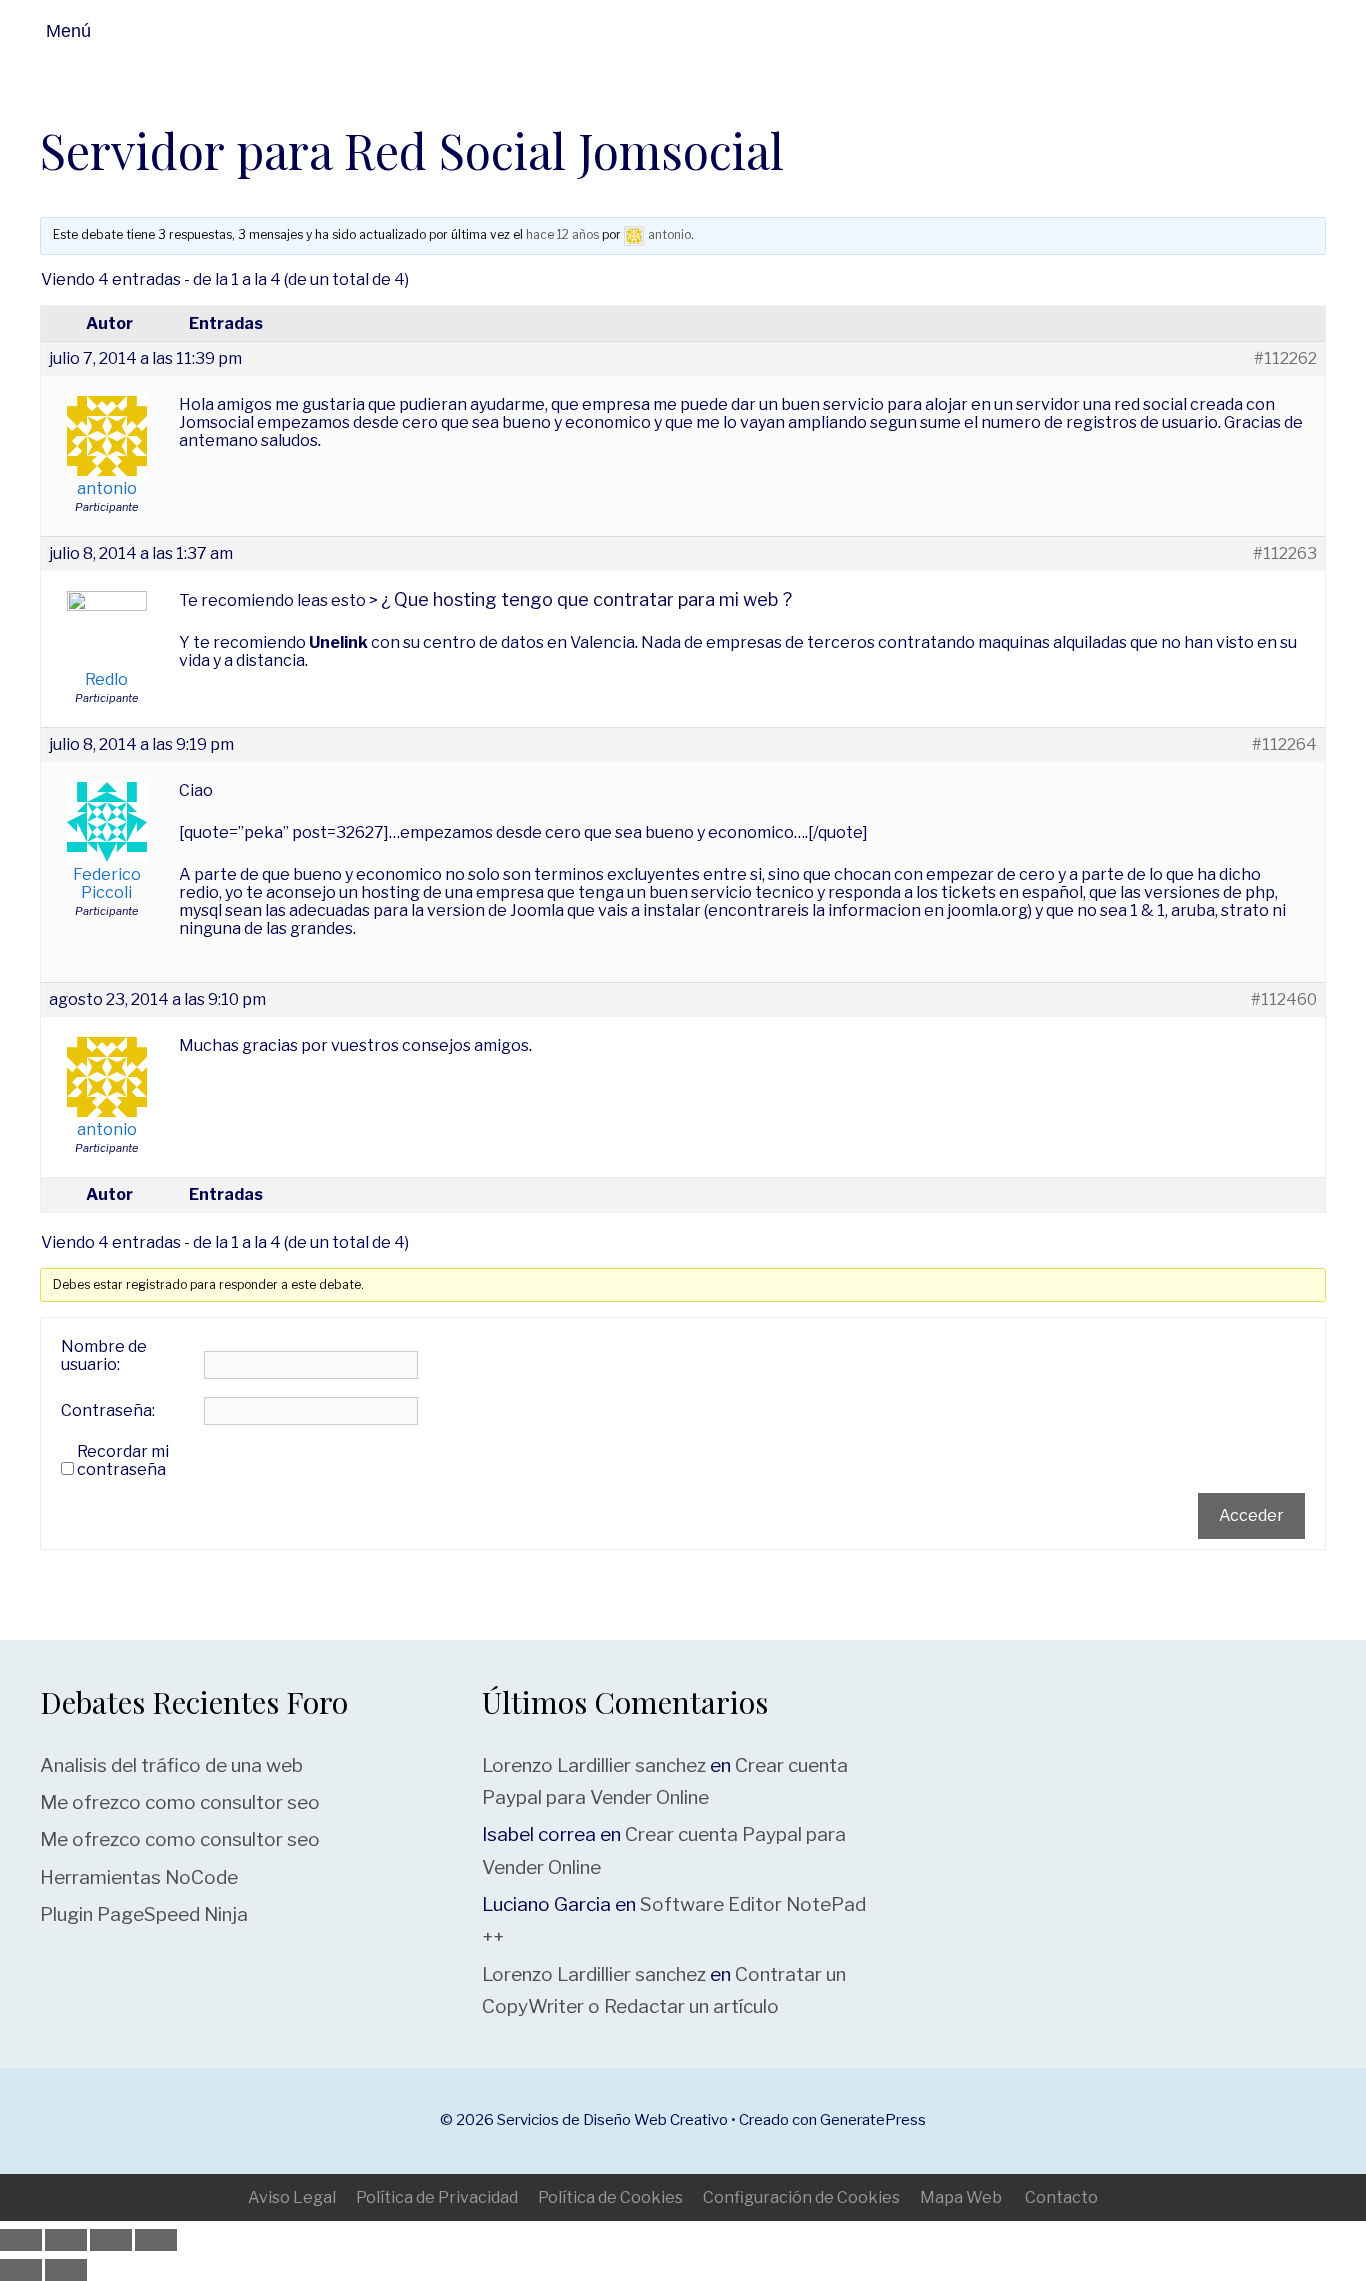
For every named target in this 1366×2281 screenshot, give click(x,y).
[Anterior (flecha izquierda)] (21, 2270)
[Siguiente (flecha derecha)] (66, 2270)
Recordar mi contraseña (123, 1461)
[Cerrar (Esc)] (156, 2240)
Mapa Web (961, 2197)
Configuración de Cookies (801, 2197)
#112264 (1284, 745)
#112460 (1284, 1000)
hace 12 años (562, 234)
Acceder (1251, 1515)
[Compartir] (111, 2240)
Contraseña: (108, 1411)
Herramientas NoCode (139, 1877)
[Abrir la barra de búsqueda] (1295, 31)
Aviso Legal (292, 2197)
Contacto (1061, 2197)
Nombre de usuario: (104, 1356)
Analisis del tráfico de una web (171, 1765)
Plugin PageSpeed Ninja (144, 1914)
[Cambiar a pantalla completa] (66, 2240)
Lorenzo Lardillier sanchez (594, 1765)
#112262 (1285, 359)
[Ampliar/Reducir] (21, 2240)
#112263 (1285, 554)
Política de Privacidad (437, 2197)
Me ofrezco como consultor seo (180, 1802)
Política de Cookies (610, 2197)
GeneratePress (873, 2120)
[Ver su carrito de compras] (1344, 31)
